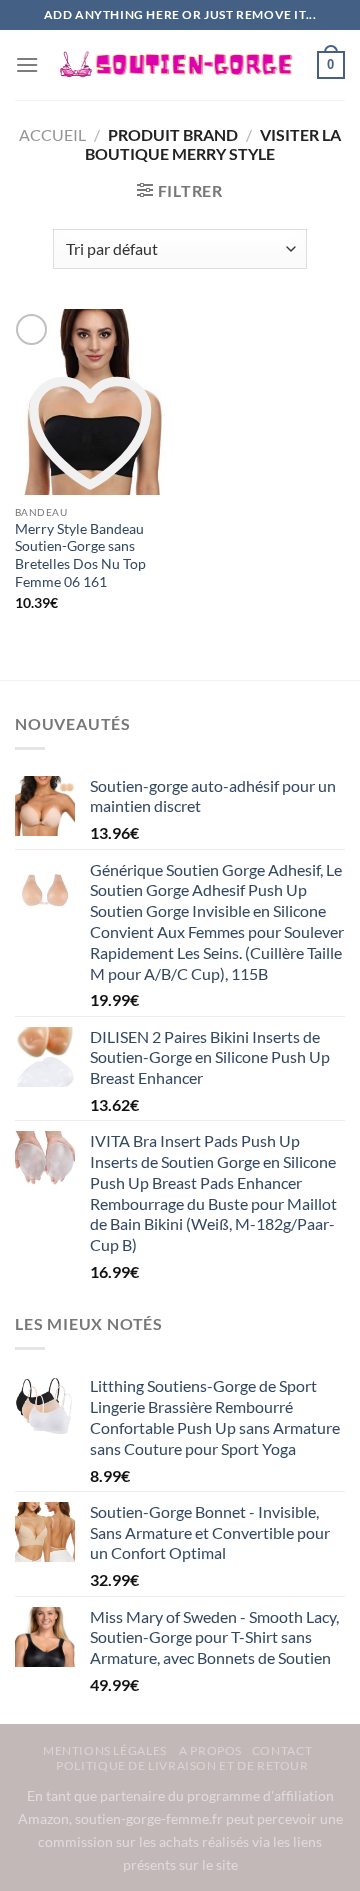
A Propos (210, 1750)
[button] (27, 64)
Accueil (52, 134)
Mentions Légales (106, 1750)
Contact (282, 1750)
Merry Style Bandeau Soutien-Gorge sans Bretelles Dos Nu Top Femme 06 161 (80, 555)
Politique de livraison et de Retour (182, 1765)
